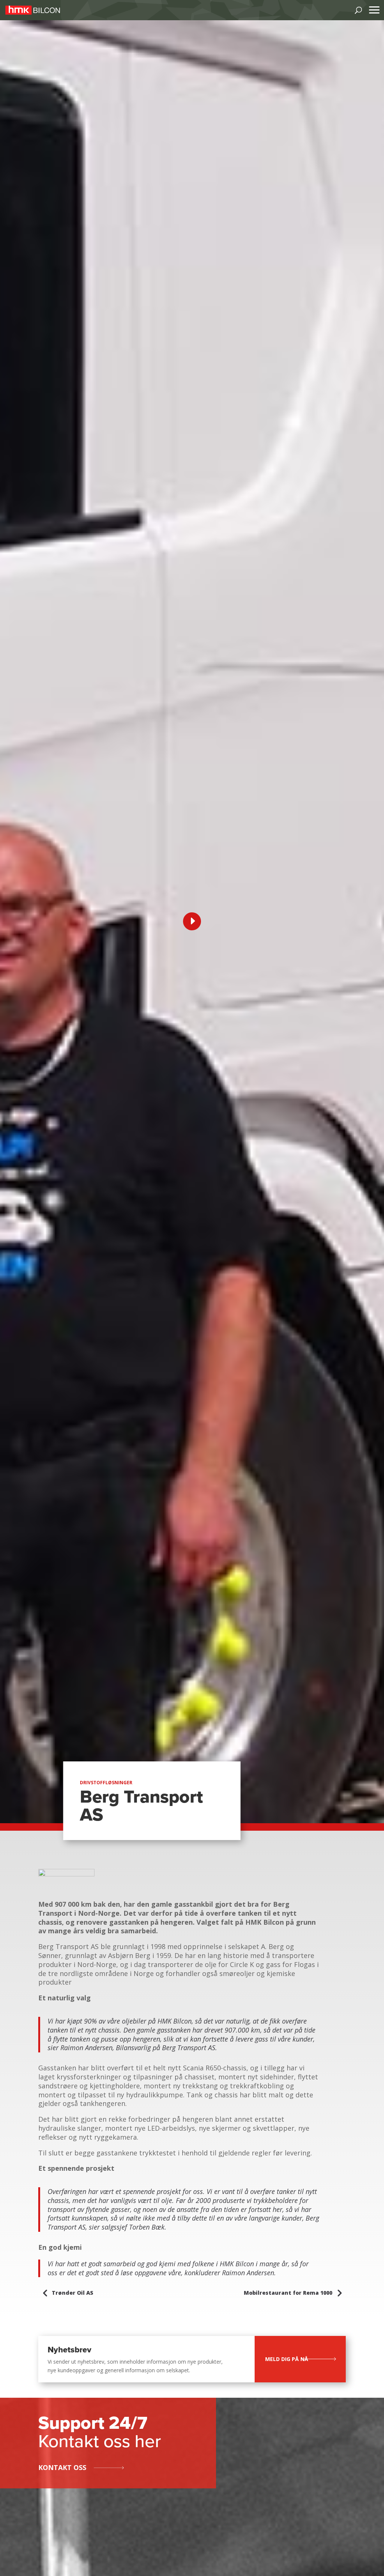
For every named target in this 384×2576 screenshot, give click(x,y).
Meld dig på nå (287, 2359)
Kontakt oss (62, 2467)
